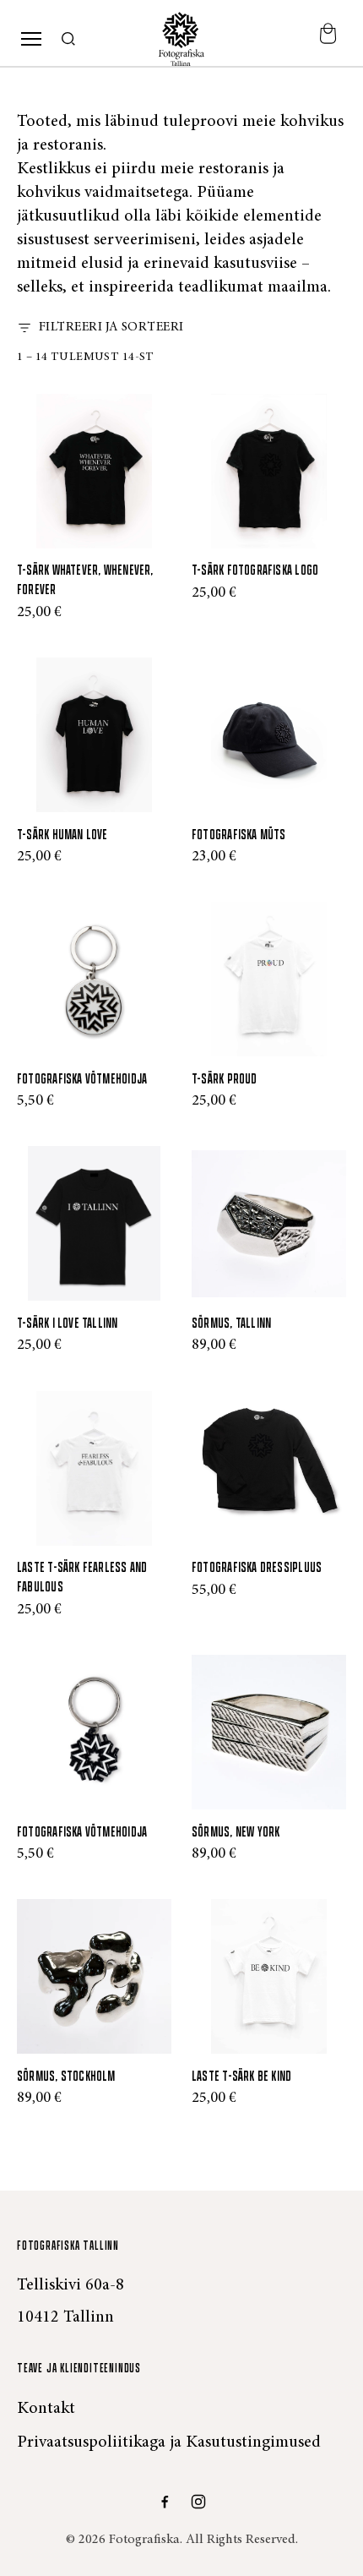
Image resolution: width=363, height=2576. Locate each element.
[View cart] (328, 39)
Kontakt (46, 2409)
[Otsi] (69, 40)
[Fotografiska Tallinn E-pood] (181, 39)
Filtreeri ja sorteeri (111, 327)
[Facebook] (165, 2502)
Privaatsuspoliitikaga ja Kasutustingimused (169, 2442)
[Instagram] (198, 2502)
